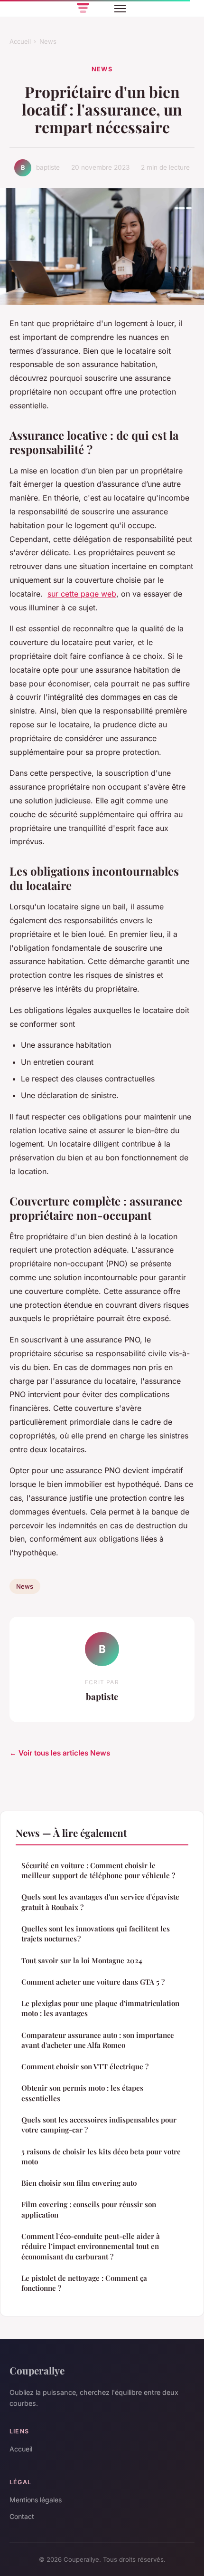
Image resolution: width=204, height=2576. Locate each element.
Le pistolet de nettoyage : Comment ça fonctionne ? (84, 2283)
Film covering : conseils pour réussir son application (89, 2209)
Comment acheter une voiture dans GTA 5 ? (93, 1982)
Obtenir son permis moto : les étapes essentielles (82, 2093)
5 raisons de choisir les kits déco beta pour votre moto (101, 2156)
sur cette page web (82, 594)
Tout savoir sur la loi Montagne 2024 (82, 1960)
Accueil (20, 41)
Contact (22, 2516)
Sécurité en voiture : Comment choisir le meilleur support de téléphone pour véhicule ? (98, 1870)
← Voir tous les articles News (60, 1753)
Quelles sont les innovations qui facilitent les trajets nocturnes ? (96, 1934)
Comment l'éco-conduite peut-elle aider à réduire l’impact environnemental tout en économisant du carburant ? (91, 2246)
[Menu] (120, 9)
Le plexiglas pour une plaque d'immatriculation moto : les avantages (100, 2008)
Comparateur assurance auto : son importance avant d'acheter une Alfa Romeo (98, 2040)
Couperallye (37, 2370)
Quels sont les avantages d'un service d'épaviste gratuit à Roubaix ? (100, 1902)
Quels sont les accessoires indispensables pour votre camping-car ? (99, 2125)
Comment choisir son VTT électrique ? (85, 2066)
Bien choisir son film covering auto (79, 2183)
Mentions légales (36, 2500)
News (48, 41)
